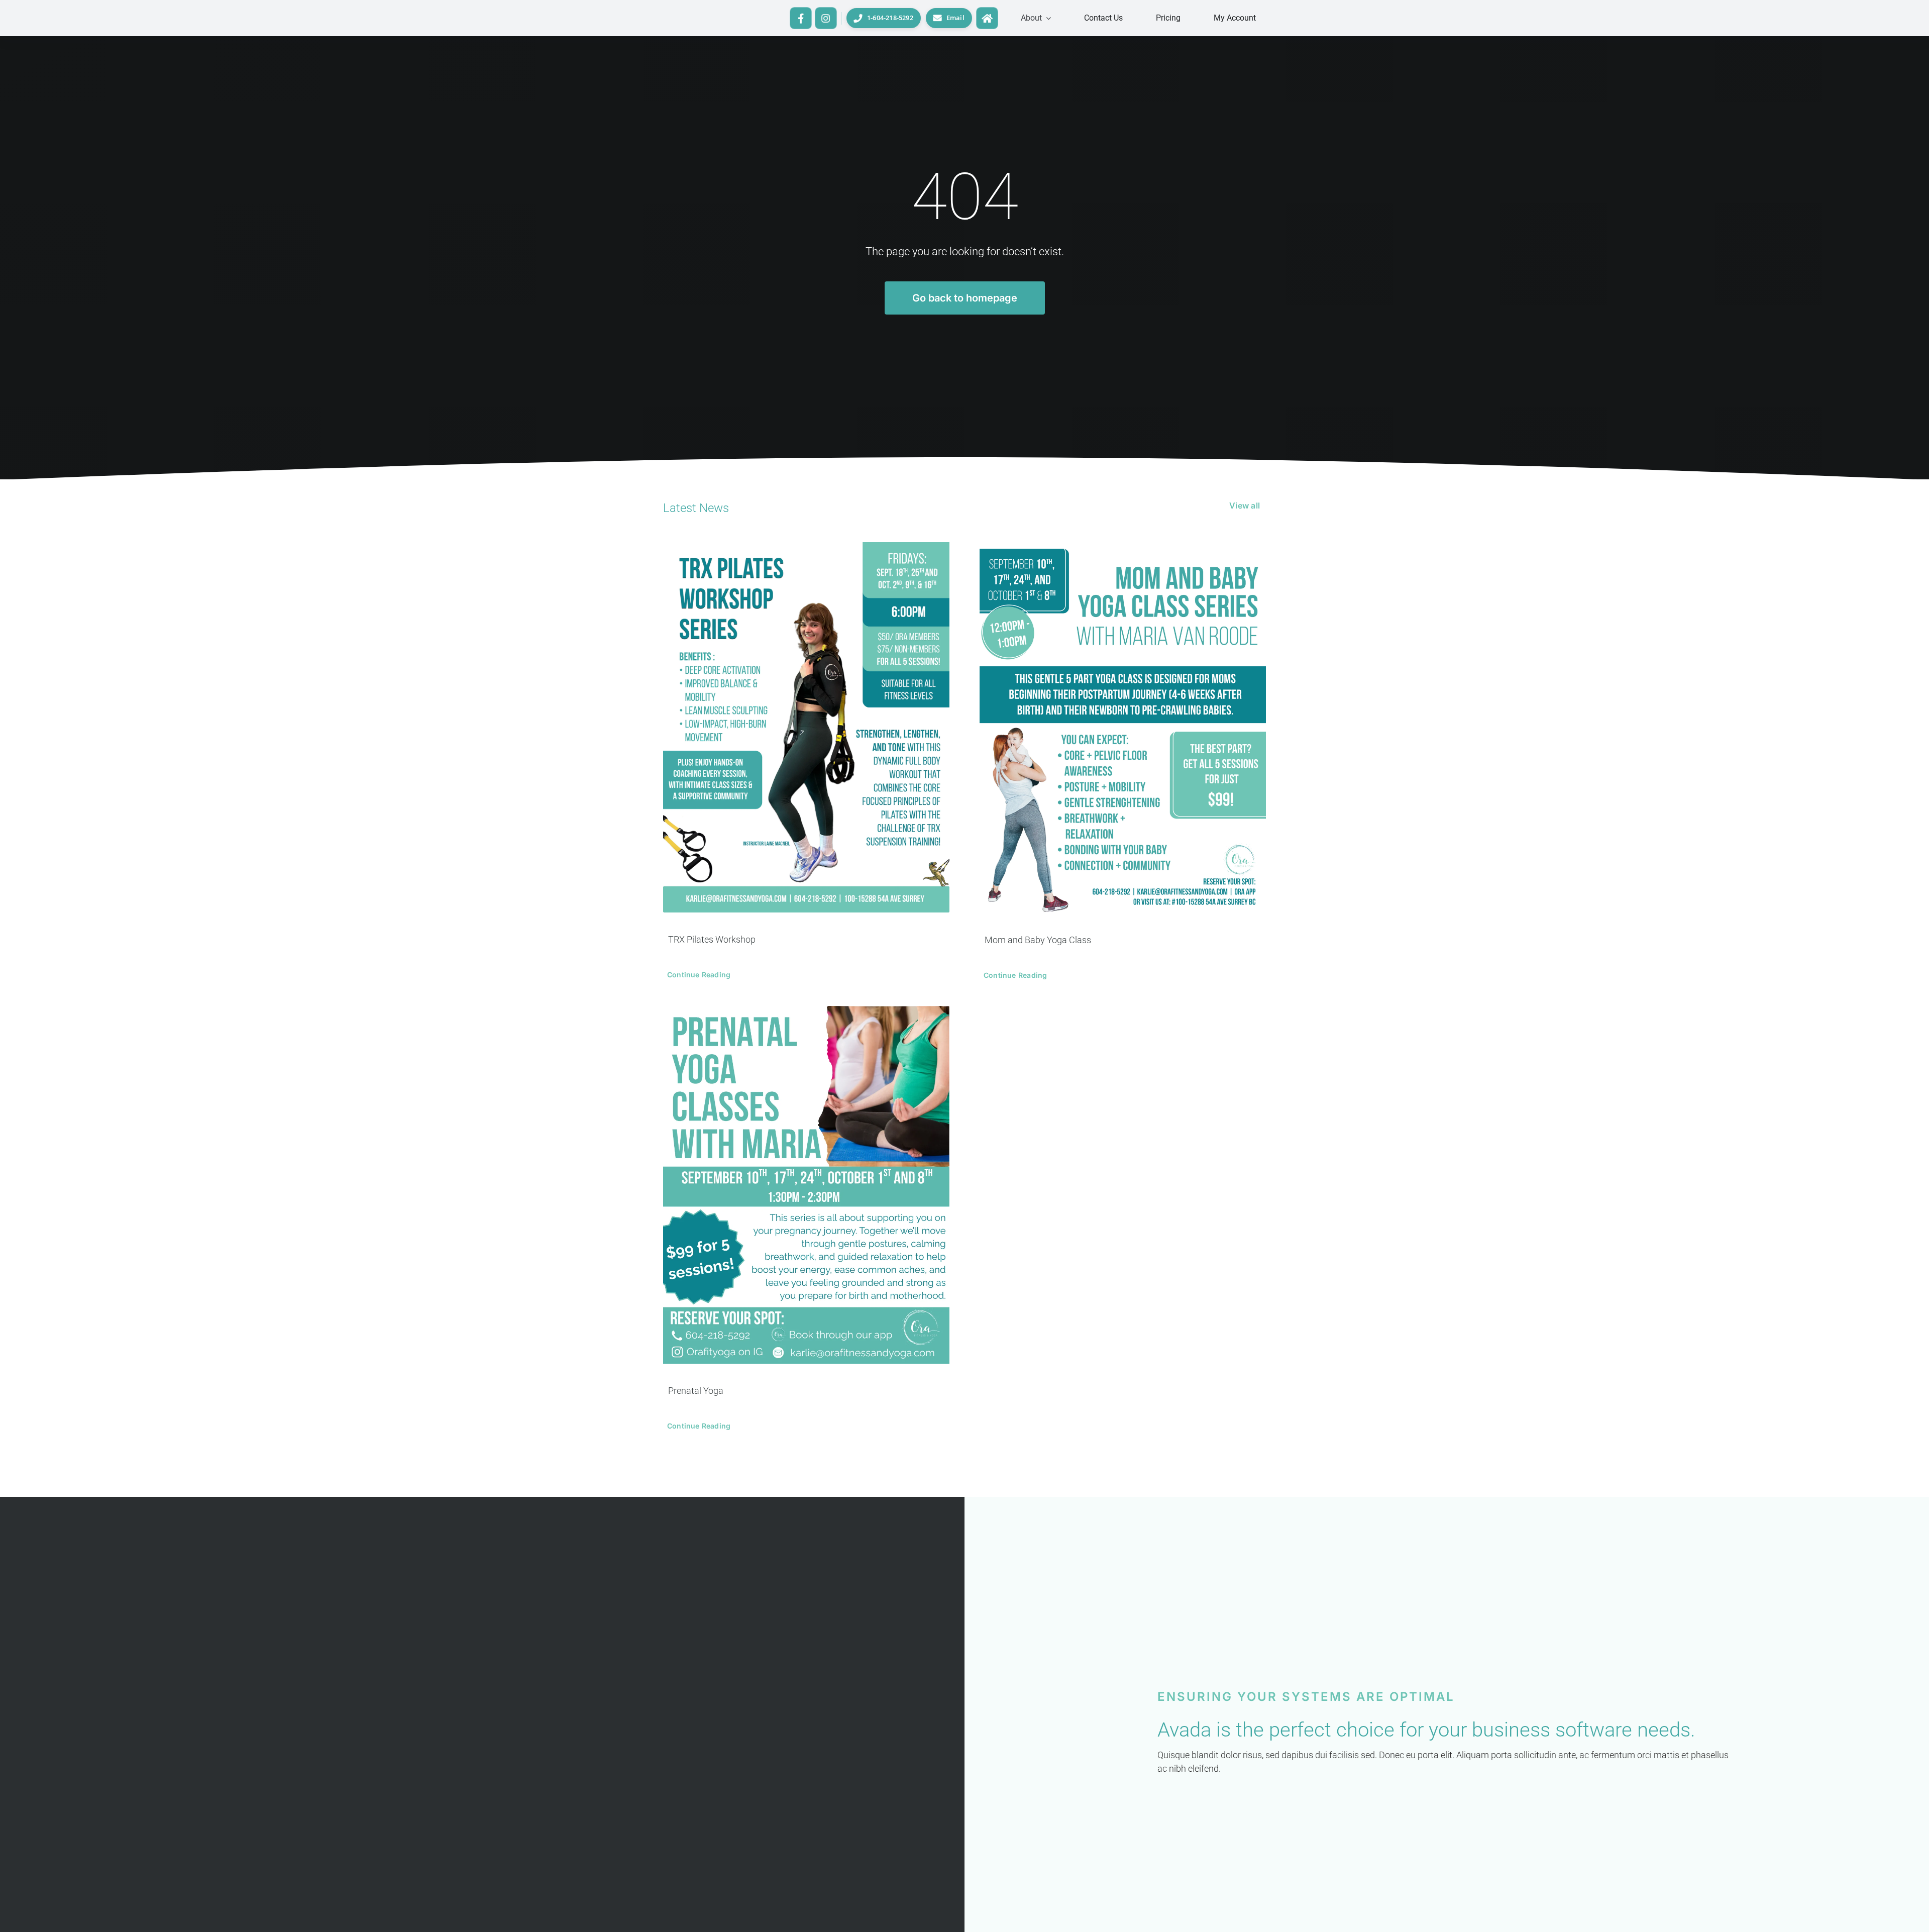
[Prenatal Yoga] (806, 1185)
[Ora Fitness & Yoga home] (987, 18)
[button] (1036, 18)
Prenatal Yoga (696, 1391)
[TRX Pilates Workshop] (806, 728)
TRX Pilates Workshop (712, 939)
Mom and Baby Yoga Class (1038, 940)
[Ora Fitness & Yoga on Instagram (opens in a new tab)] (826, 18)
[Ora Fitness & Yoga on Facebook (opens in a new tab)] (801, 18)
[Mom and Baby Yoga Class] (1123, 728)
